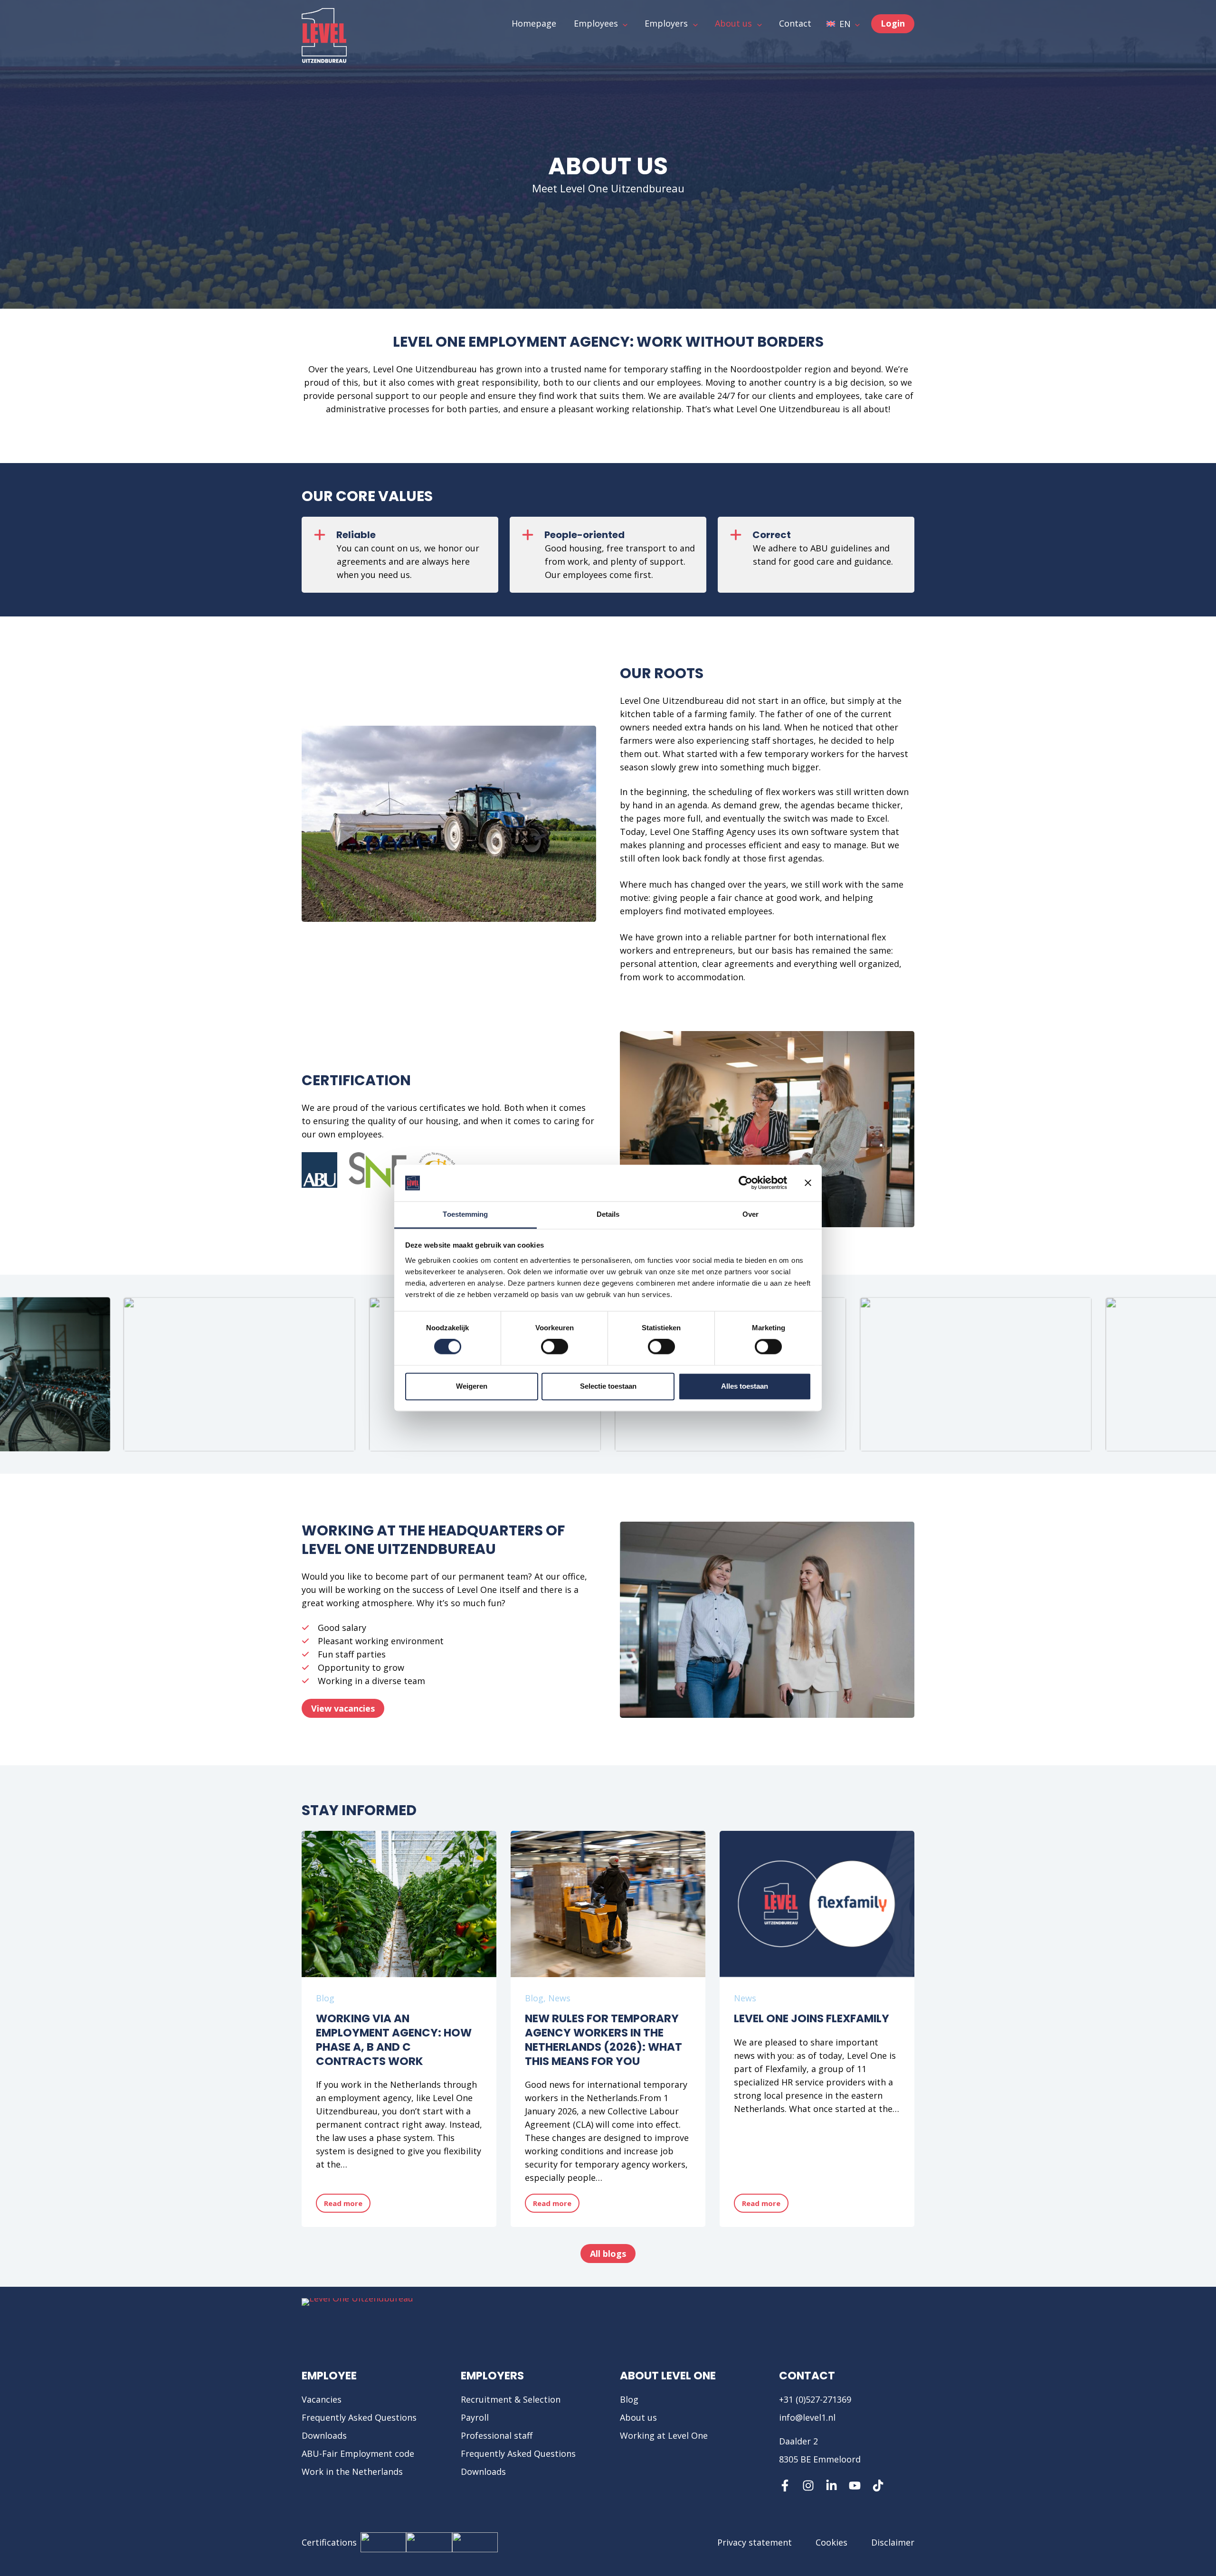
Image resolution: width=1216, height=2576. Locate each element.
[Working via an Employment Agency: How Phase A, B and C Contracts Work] (399, 1904)
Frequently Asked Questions (359, 2417)
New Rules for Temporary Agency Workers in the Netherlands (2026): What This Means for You (603, 2040)
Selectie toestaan (608, 1386)
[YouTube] (855, 2486)
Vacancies (322, 2399)
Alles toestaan (745, 1386)
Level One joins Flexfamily (812, 2018)
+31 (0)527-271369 (815, 2399)
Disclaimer (893, 2542)
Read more (347, 2206)
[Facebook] (785, 2486)
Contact (807, 2376)
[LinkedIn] (831, 2486)
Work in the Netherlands (352, 2472)
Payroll (475, 2417)
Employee (329, 2376)
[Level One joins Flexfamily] (817, 1904)
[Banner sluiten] (808, 1183)
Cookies (831, 2542)
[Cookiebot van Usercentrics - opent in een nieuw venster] (746, 1183)
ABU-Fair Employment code (358, 2453)
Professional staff (497, 2435)
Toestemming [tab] (465, 1214)
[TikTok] (878, 2486)
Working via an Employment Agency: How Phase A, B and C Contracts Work (394, 2040)
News (559, 1998)
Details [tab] (608, 1214)
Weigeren (472, 1386)
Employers (492, 2376)
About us (638, 2417)
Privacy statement (755, 2542)
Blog (325, 1998)
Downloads (324, 2435)
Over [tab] (750, 1214)
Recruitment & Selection (511, 2399)
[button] (843, 24)
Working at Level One (664, 2435)
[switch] (555, 1347)
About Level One (668, 2376)
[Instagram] (808, 2486)
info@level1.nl (807, 2417)
